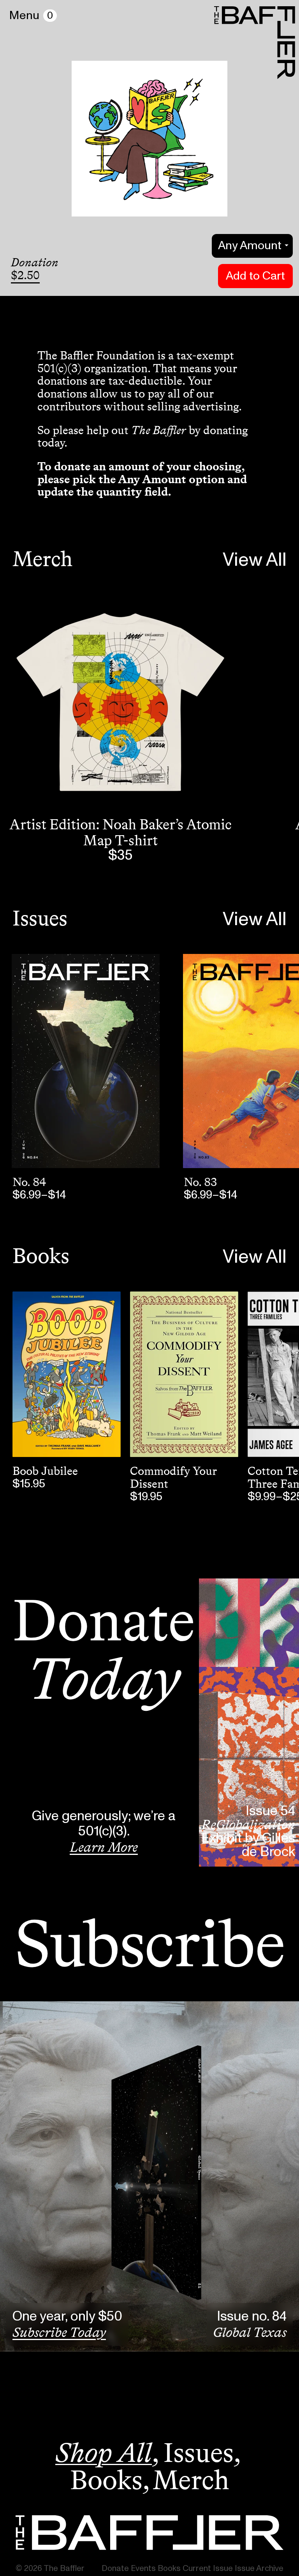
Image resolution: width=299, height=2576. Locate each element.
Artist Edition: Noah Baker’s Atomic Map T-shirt (120, 832)
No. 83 (200, 1182)
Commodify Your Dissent (173, 1477)
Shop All (104, 2453)
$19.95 (146, 1497)
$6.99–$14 (39, 1195)
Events (143, 2568)
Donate (115, 2568)
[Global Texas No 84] (86, 1061)
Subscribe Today (59, 2332)
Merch (42, 559)
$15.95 (29, 1484)
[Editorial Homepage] (149, 2533)
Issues (40, 918)
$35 (120, 856)
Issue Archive (259, 2568)
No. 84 (29, 1182)
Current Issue (208, 2568)
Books (41, 1256)
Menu (24, 16)
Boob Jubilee (45, 1471)
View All (255, 560)
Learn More (104, 1847)
